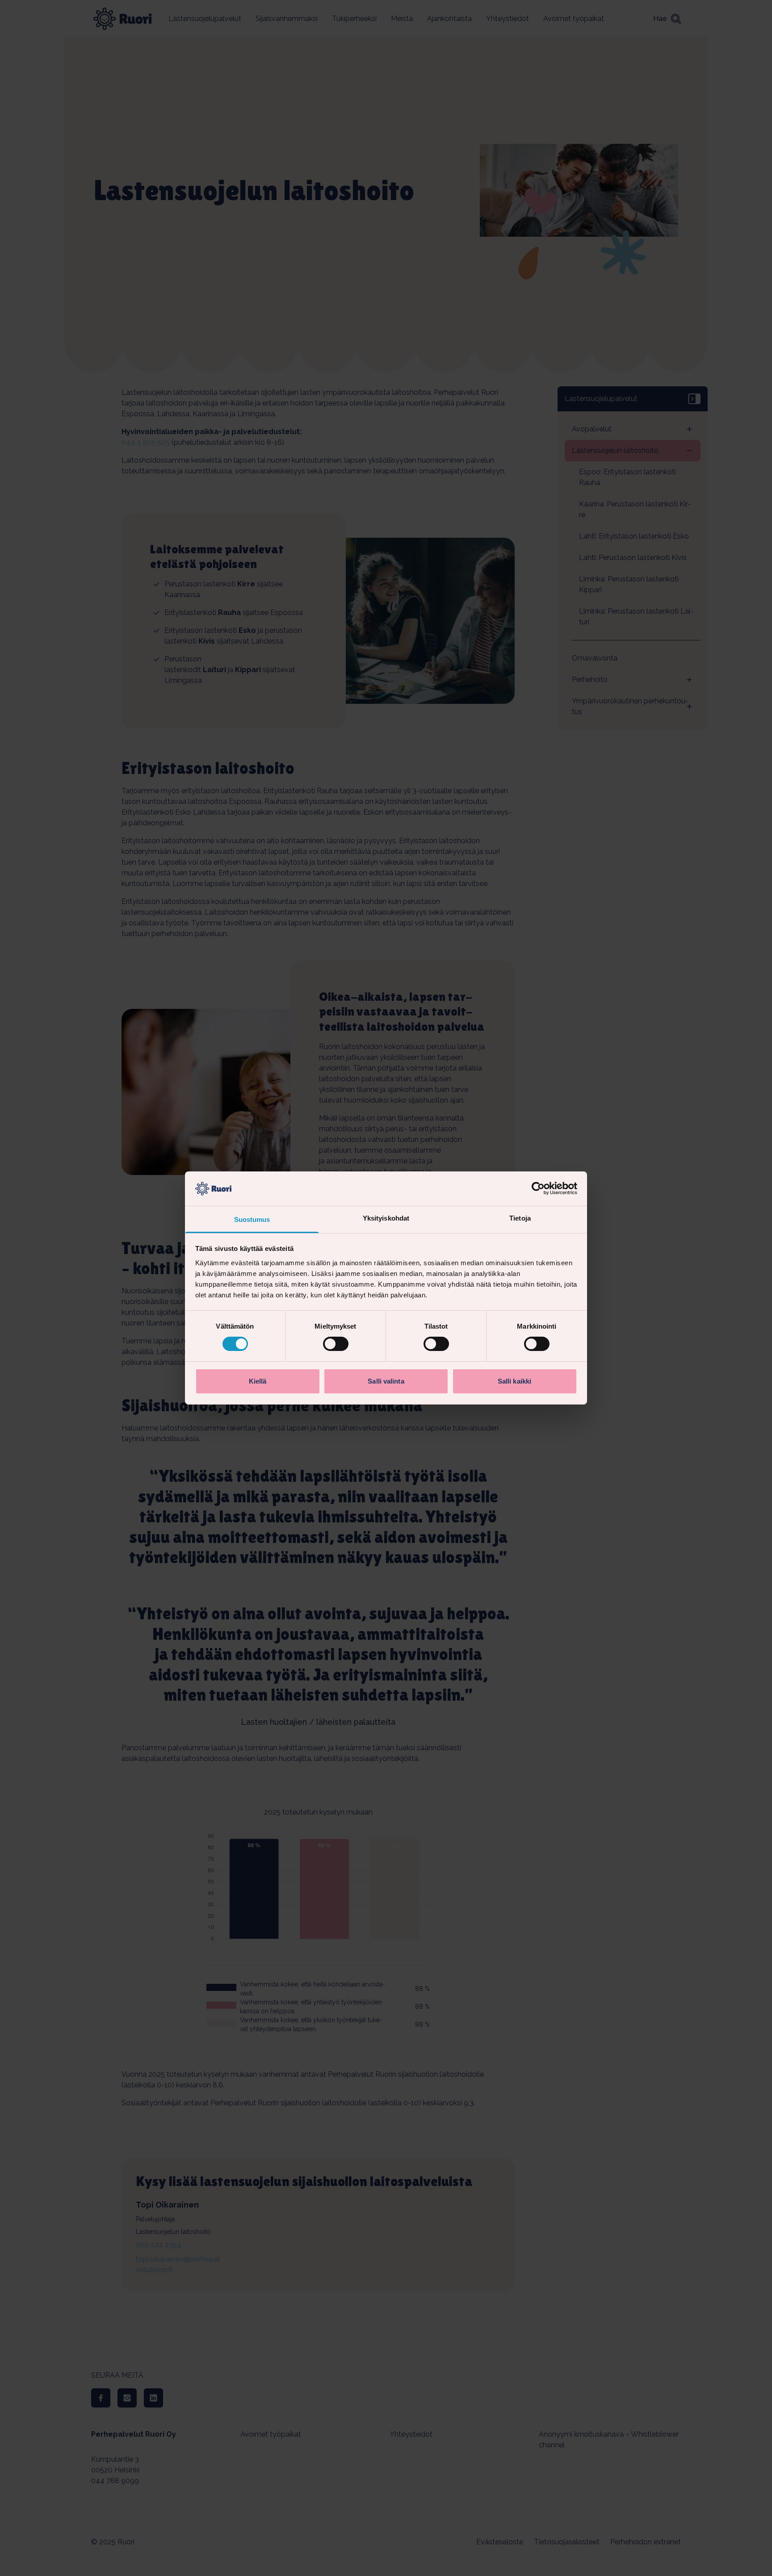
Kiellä (258, 1381)
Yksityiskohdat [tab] (386, 1218)
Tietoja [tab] (520, 1218)
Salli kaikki (514, 1381)
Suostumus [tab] (252, 1219)
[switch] (336, 1344)
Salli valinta (386, 1381)
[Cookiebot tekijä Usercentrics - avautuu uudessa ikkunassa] (538, 1188)
